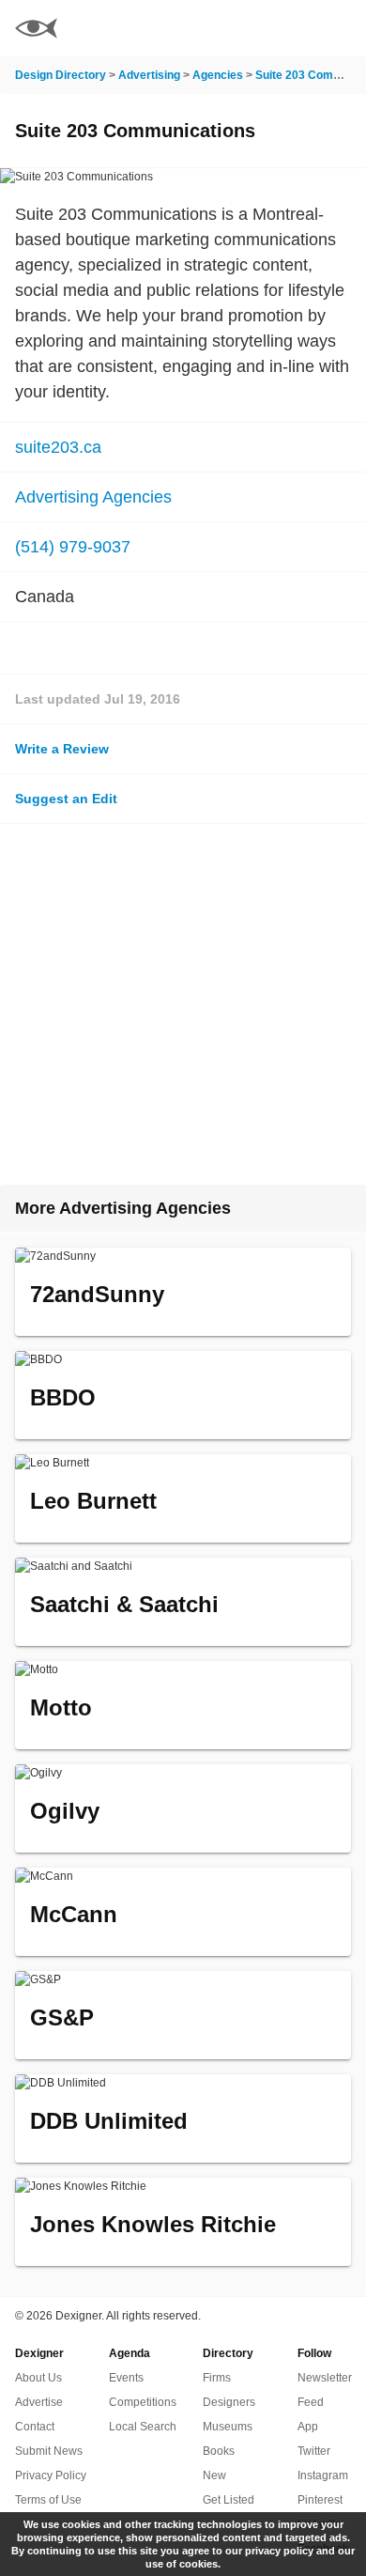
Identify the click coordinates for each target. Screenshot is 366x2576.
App (308, 2427)
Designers (229, 2402)
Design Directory (61, 75)
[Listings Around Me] (290, 28)
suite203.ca (58, 447)
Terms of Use (48, 2500)
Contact (35, 2427)
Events (126, 2378)
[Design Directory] (36, 31)
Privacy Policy (51, 2475)
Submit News (49, 2451)
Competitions (143, 2402)
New (214, 2475)
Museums (228, 2427)
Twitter (314, 2451)
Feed (311, 2402)
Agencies (218, 75)
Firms (217, 2378)
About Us (38, 2378)
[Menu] (341, 28)
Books (219, 2451)
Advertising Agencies (93, 497)
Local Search (143, 2427)
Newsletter (325, 2378)
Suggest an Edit (66, 799)
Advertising (149, 75)
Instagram (323, 2475)
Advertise (39, 2402)
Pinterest (320, 2500)
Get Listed (229, 2500)
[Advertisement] (183, 1004)
